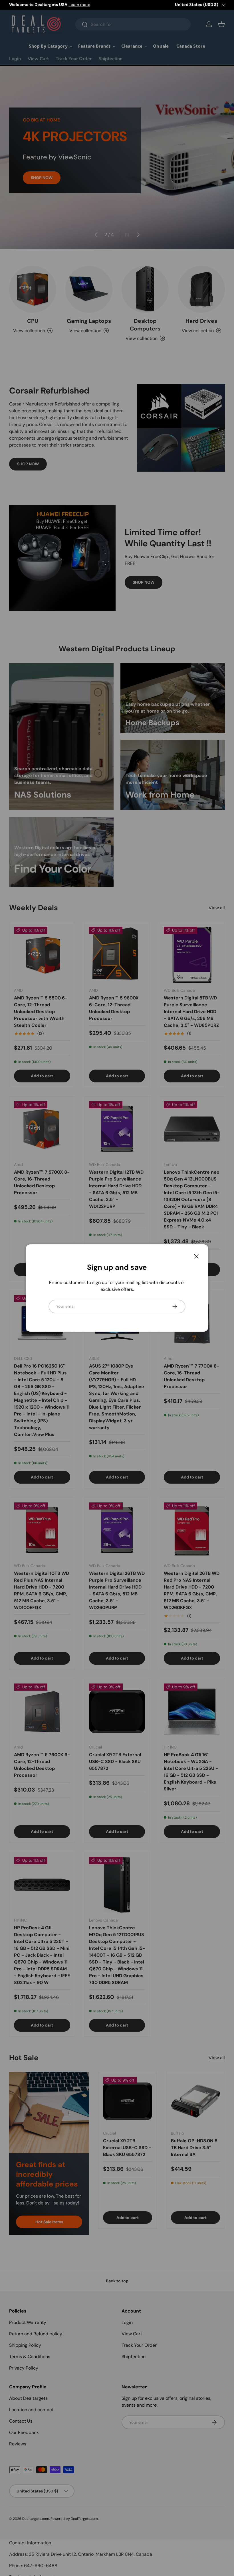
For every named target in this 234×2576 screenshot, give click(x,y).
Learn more (79, 5)
